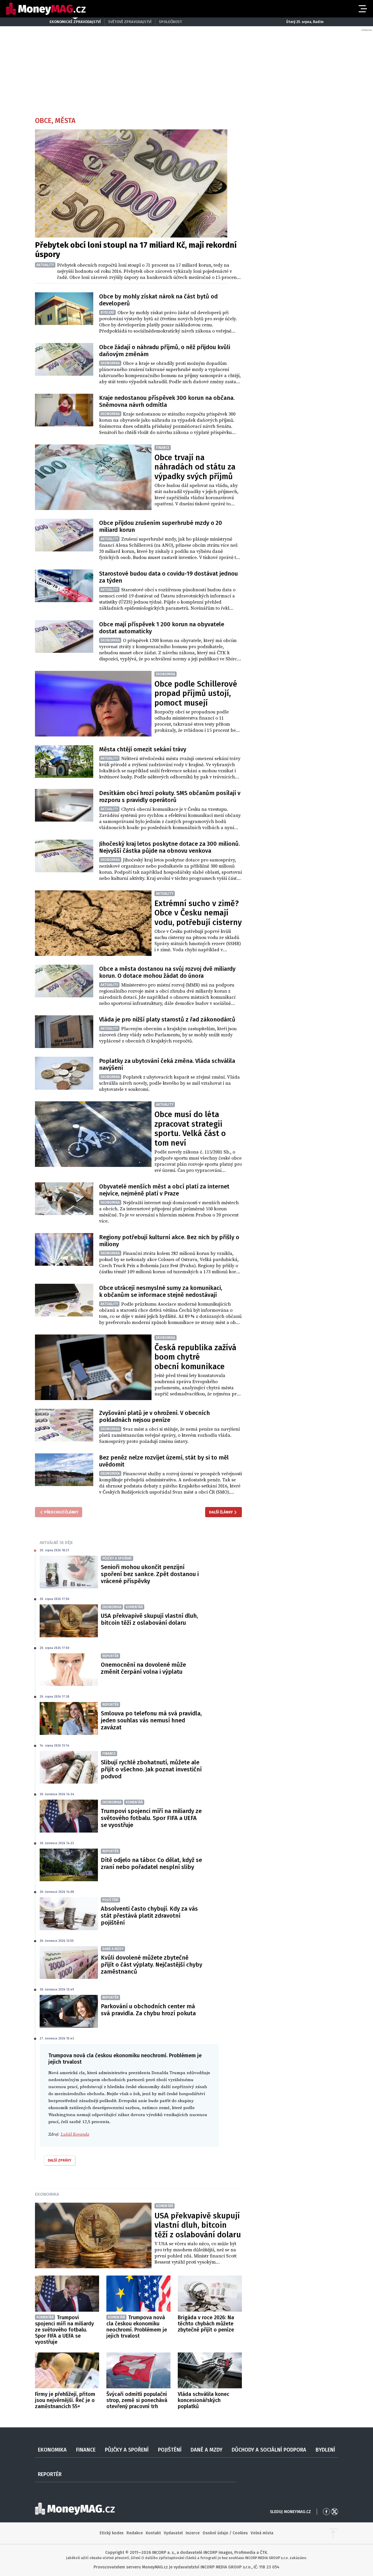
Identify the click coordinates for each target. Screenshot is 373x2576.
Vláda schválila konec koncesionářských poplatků (204, 2400)
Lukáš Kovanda (75, 2134)
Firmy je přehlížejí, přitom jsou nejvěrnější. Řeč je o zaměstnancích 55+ (65, 2400)
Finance (86, 2450)
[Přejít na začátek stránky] (333, 2533)
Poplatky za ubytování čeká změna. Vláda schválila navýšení (167, 1064)
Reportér (50, 2474)
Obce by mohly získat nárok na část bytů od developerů (158, 300)
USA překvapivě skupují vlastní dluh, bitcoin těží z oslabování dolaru (149, 1619)
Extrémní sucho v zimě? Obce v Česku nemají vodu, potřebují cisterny (198, 913)
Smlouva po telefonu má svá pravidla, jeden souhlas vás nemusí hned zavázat (151, 1720)
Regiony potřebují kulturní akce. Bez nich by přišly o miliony (169, 1241)
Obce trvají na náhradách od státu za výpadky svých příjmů (195, 467)
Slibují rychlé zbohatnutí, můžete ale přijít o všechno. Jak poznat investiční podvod (151, 1769)
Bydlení (325, 2450)
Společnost (170, 22)
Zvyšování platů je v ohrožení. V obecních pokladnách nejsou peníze (154, 1416)
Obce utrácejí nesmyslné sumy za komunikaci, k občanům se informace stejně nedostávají (161, 1291)
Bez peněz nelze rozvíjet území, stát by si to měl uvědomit (164, 1461)
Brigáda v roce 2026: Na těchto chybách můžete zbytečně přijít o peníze (206, 2324)
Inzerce (193, 2533)
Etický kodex (112, 2533)
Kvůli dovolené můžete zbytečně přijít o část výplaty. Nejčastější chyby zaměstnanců (152, 1965)
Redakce (135, 2533)
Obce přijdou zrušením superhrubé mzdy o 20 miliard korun (161, 526)
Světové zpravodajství (130, 22)
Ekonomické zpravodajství (75, 22)
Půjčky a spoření (127, 2450)
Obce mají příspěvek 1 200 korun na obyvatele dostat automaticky (162, 628)
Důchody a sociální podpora (269, 2450)
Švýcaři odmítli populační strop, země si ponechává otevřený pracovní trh (137, 2400)
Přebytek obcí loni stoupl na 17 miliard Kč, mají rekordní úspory (136, 250)
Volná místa (262, 2533)
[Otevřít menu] (362, 9)
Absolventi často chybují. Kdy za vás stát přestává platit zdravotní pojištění (149, 1916)
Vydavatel (173, 2533)
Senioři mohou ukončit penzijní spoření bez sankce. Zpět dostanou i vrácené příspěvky (150, 1574)
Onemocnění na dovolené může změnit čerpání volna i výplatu (143, 1668)
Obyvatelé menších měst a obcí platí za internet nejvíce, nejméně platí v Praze (164, 1190)
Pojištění (170, 2450)
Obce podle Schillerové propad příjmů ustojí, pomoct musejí (196, 693)
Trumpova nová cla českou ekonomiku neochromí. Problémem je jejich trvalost (137, 2327)
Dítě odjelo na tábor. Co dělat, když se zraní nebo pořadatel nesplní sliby (151, 1863)
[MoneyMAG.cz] (46, 9)
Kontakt (153, 2533)
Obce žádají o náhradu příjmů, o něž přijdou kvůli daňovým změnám (165, 351)
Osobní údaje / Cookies (225, 2533)
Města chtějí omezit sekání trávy (143, 749)
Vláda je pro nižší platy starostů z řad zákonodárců (167, 1019)
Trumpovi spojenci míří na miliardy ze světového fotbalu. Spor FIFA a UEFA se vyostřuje (151, 1818)
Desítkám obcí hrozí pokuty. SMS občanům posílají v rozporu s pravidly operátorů (170, 796)
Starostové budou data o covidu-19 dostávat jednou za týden (168, 577)
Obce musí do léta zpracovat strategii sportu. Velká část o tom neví (190, 1129)
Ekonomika (47, 2194)
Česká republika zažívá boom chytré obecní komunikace (195, 1357)
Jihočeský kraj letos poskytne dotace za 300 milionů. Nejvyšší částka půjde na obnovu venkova (169, 847)
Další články (221, 1512)
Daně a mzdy (206, 2450)
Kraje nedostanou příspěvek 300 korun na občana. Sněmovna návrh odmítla (167, 401)
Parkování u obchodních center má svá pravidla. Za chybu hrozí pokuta (148, 2010)
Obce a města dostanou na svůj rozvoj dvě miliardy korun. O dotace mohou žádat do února (167, 972)
